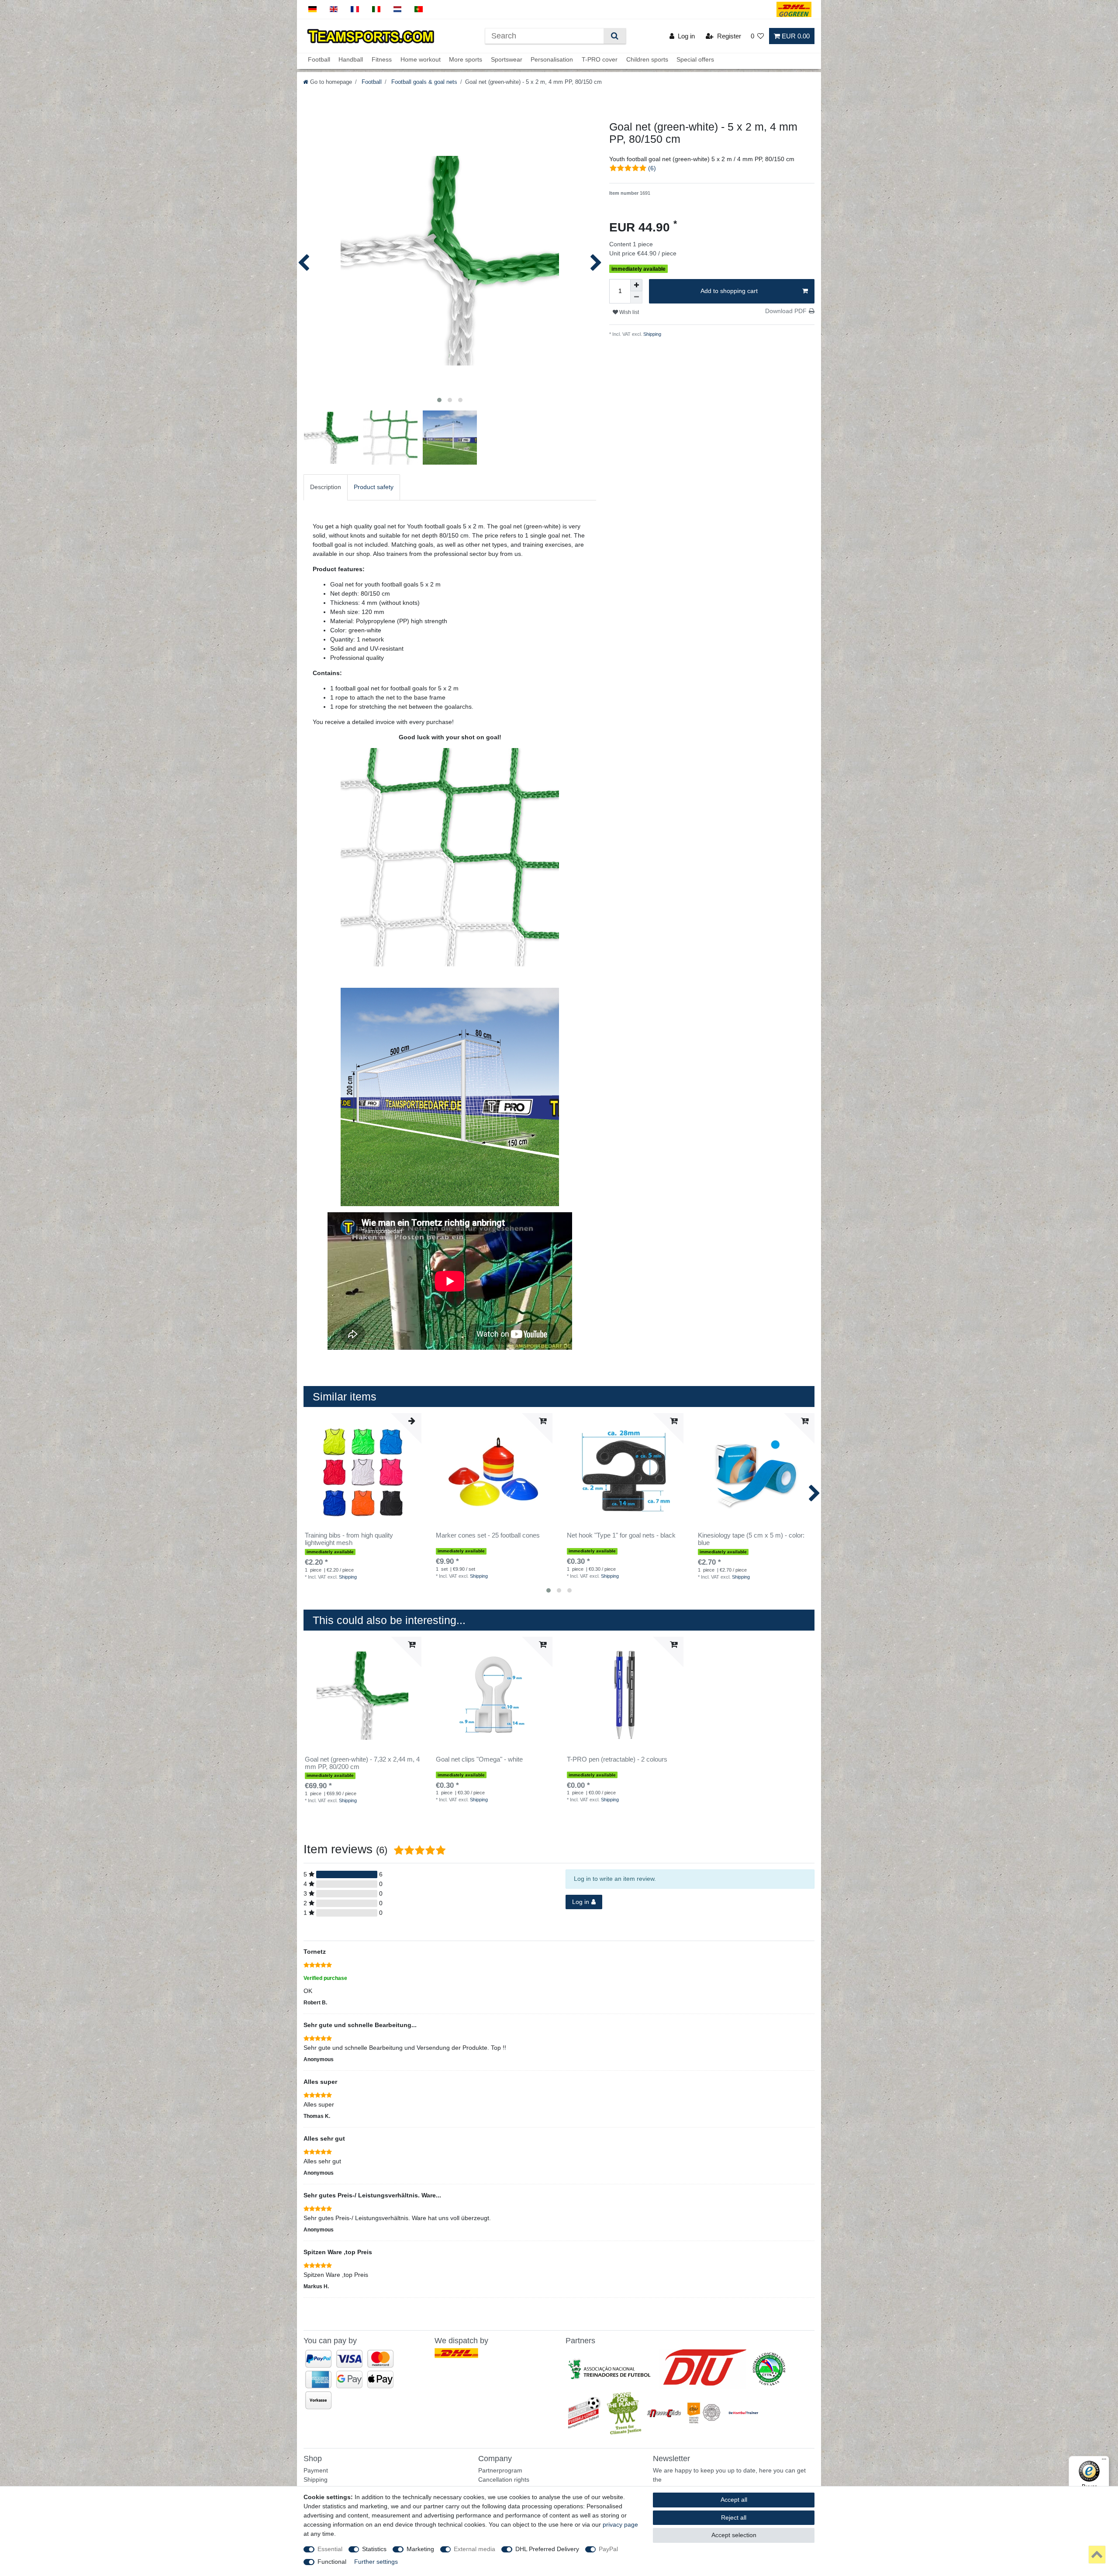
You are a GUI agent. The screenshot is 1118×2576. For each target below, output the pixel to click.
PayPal (608, 2549)
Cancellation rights (504, 2479)
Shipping (652, 334)
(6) (652, 168)
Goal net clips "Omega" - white (479, 1759)
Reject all (734, 2517)
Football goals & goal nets (423, 82)
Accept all (734, 2500)
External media (474, 2549)
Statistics (374, 2549)
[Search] (615, 36)
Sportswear (507, 60)
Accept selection (734, 2535)
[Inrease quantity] (636, 285)
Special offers (695, 60)
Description (326, 487)
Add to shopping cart (729, 291)
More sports (466, 60)
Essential (330, 2549)
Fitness (382, 60)
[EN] (334, 9)
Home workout (421, 60)
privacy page (620, 2524)
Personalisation (552, 60)
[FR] (355, 9)
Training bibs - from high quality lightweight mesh (349, 1539)
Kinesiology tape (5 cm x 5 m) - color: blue (751, 1539)
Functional (332, 2562)
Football (319, 60)
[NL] (398, 9)
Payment (316, 2470)
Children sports (647, 60)
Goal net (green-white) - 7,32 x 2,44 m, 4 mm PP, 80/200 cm (362, 1763)
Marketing (420, 2549)
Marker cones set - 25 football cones (488, 1535)
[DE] (312, 9)
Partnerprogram (500, 2470)
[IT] (376, 9)
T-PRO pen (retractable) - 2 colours (617, 1759)
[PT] (419, 9)
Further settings (376, 2562)
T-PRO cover (600, 60)
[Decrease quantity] (636, 297)
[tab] (326, 487)
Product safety (374, 487)
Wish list (628, 312)
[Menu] (1104, 2461)
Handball (351, 60)
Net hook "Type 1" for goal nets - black (621, 1535)
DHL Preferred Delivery (547, 2549)
